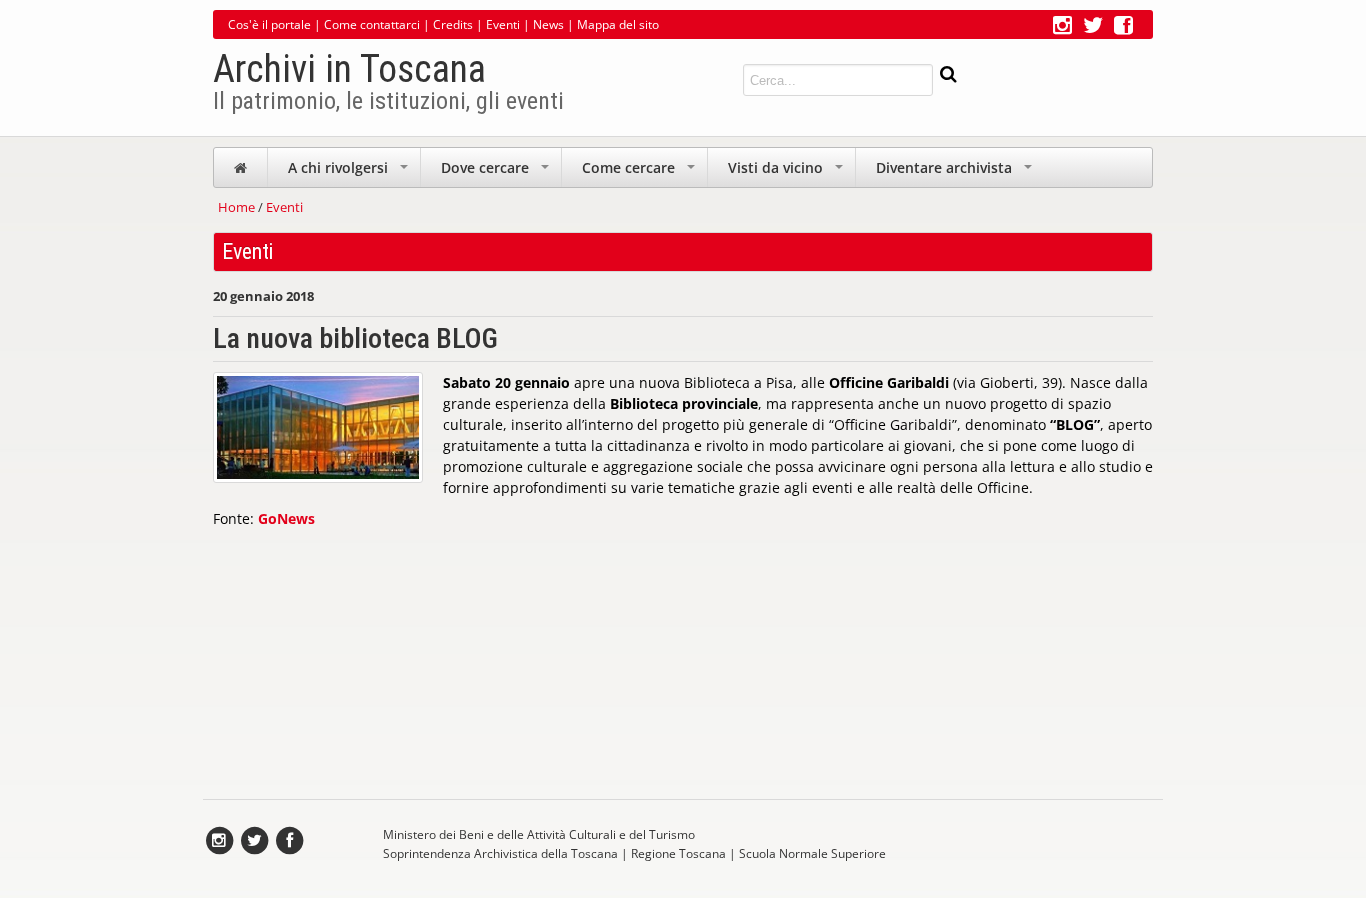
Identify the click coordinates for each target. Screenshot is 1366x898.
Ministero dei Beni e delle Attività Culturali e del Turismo (539, 834)
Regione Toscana (678, 853)
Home (236, 207)
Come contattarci (372, 24)
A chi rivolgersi (350, 172)
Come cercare (640, 172)
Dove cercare (497, 172)
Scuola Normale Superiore (812, 853)
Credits (453, 24)
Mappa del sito (618, 24)
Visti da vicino (787, 172)
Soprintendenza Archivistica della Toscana (500, 853)
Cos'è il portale (269, 24)
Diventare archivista (956, 172)
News (548, 24)
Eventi (503, 24)
